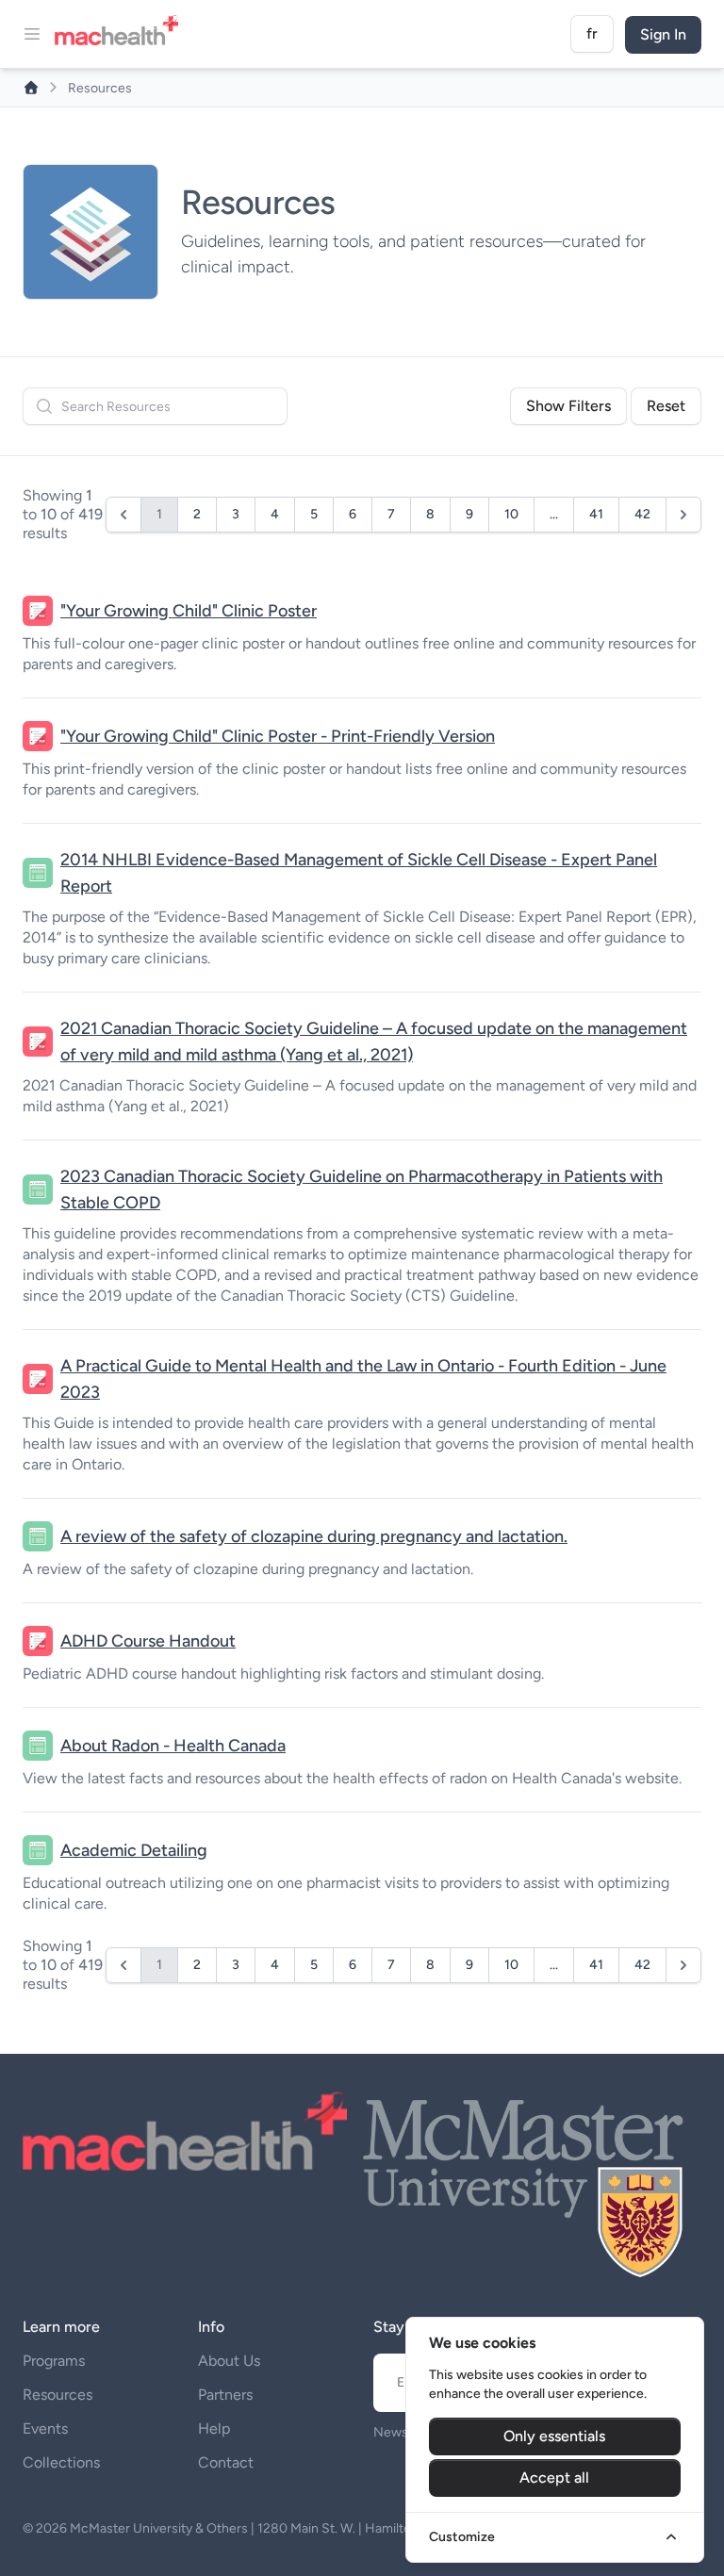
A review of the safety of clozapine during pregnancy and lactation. (314, 1536)
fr (592, 33)
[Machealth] (185, 2131)
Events (45, 2428)
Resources (58, 2395)
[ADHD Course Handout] (38, 1641)
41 (596, 514)
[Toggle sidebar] (32, 34)
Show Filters (568, 406)
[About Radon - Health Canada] (38, 1746)
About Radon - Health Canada (173, 1746)
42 (642, 514)
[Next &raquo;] (683, 515)
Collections (61, 2462)
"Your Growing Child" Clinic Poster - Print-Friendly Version (278, 736)
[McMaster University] (524, 2185)
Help (214, 2428)
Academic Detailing (134, 1850)
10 (511, 514)
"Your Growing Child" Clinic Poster (189, 611)
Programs (54, 2361)
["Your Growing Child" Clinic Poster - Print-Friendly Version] (38, 736)
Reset (666, 406)
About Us (229, 2361)
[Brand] (122, 34)
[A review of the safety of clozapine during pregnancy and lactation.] (38, 1536)
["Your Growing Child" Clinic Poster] (38, 611)
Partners (225, 2395)
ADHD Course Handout (148, 1641)
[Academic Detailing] (38, 1850)
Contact (226, 2462)
